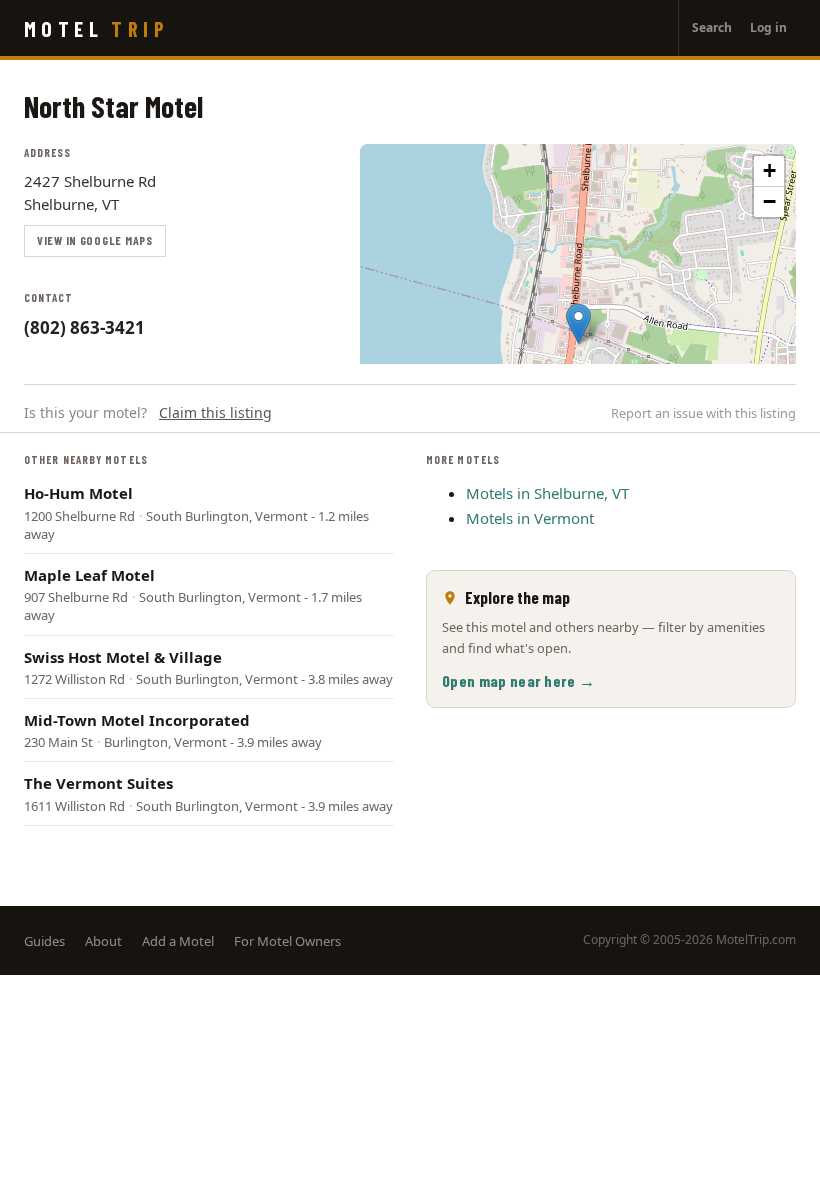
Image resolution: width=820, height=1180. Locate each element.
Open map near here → (518, 680)
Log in (768, 27)
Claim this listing (215, 412)
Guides (44, 941)
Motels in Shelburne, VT (547, 493)
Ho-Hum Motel (78, 493)
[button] (578, 323)
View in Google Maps (95, 240)
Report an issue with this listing (703, 413)
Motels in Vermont (530, 518)
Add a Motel (178, 941)
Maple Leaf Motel (89, 575)
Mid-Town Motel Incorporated (137, 720)
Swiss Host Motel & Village (123, 657)
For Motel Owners (287, 941)
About (103, 941)
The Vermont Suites (98, 783)
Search (712, 27)
